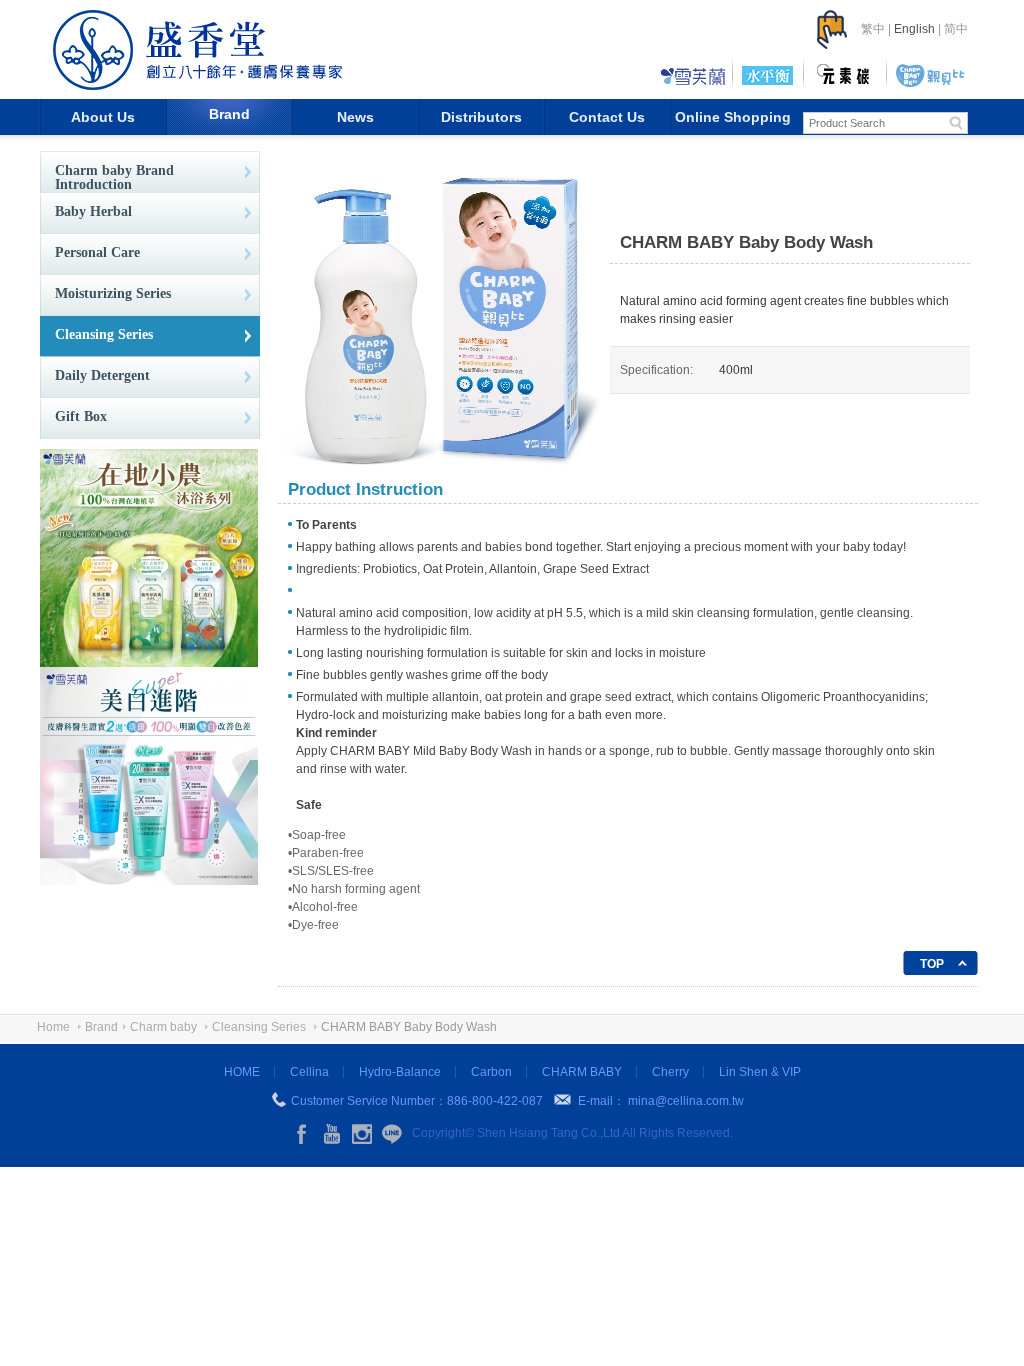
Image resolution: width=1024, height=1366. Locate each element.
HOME (242, 1072)
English (914, 29)
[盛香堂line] (392, 1134)
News (355, 117)
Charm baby (163, 1027)
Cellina (309, 1072)
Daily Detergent (102, 375)
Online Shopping (733, 117)
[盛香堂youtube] (332, 1134)
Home (53, 1027)
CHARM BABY (582, 1072)
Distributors (481, 117)
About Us (103, 117)
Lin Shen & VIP (760, 1072)
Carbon (491, 1072)
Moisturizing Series (113, 293)
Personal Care (97, 252)
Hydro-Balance (400, 1072)
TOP (932, 964)
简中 (956, 29)
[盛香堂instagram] (362, 1134)
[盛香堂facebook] (302, 1134)
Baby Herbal (93, 211)
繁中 (873, 29)
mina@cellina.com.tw (686, 1101)
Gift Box (81, 416)
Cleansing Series (104, 334)
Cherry (670, 1072)
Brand (229, 114)
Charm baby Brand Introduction (114, 177)
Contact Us (607, 117)
